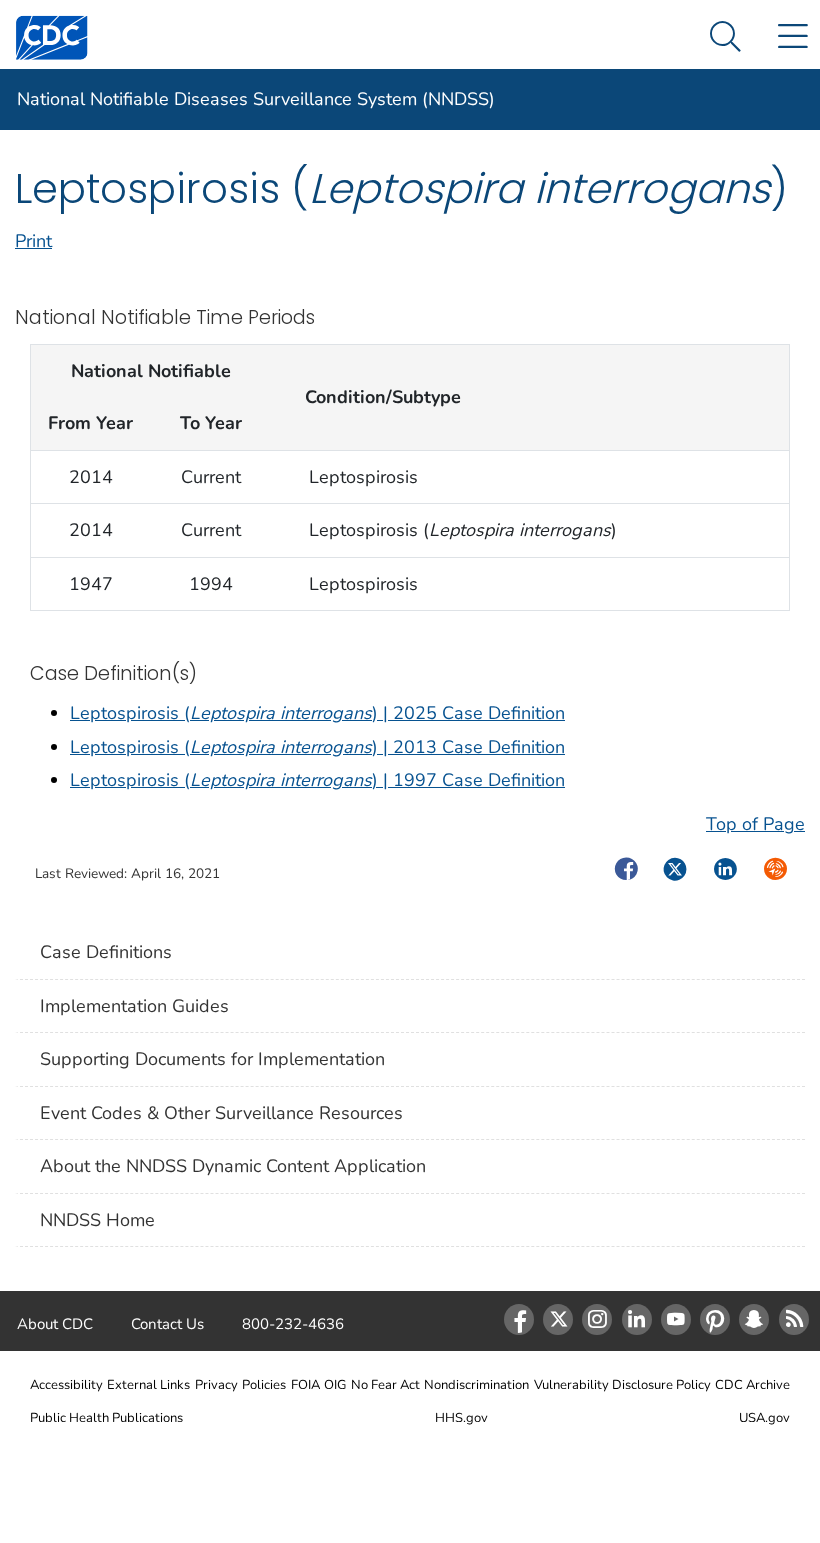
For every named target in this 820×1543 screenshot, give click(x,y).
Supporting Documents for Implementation (212, 1059)
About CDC (55, 1324)
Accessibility (66, 1385)
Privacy (216, 1385)
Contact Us (167, 1324)
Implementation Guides (134, 1006)
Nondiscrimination (476, 1385)
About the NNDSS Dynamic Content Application (233, 1166)
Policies (264, 1385)
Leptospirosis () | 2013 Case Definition (317, 747)
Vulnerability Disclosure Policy (622, 1385)
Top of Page (755, 824)
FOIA (305, 1385)
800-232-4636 (293, 1324)
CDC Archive (752, 1385)
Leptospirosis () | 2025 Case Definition (317, 713)
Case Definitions (106, 952)
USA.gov (764, 1418)
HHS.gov (461, 1418)
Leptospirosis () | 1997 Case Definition (317, 780)
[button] (725, 37)
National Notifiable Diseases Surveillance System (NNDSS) (256, 99)
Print (33, 241)
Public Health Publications (106, 1418)
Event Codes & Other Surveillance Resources (221, 1113)
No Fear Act (385, 1385)
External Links (148, 1385)
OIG (335, 1385)
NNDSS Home (97, 1220)
